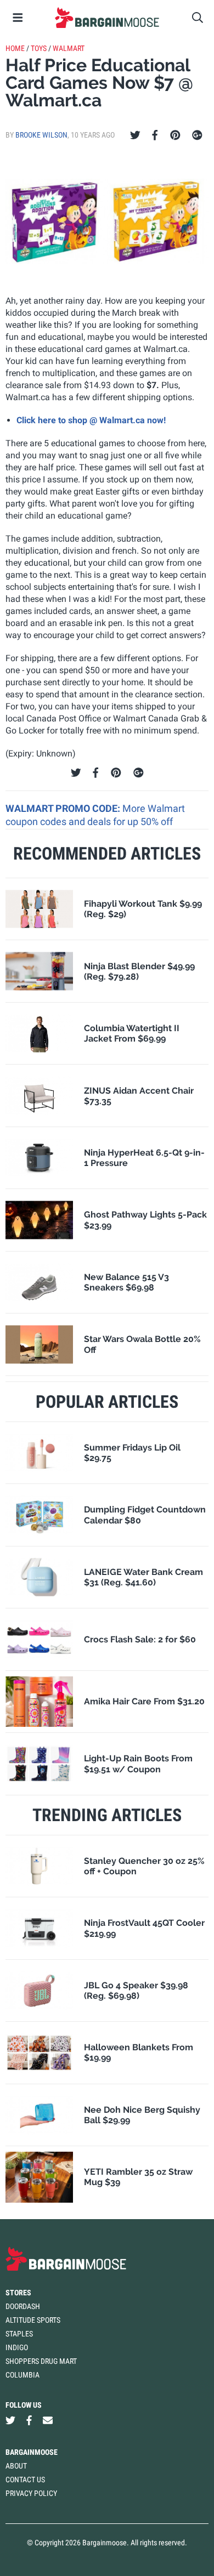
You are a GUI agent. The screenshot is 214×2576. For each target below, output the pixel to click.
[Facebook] (155, 135)
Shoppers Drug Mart (41, 2361)
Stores (18, 2293)
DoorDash (23, 2306)
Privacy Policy (31, 2493)
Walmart (69, 48)
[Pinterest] (175, 135)
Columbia (22, 2375)
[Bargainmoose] (107, 18)
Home (15, 48)
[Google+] (197, 135)
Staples (19, 2334)
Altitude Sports (33, 2320)
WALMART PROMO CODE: (64, 808)
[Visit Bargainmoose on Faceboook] (29, 2421)
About (16, 2466)
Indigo (17, 2347)
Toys (39, 48)
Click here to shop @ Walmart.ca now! (91, 420)
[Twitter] (135, 135)
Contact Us (25, 2480)
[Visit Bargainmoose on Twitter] (10, 2421)
